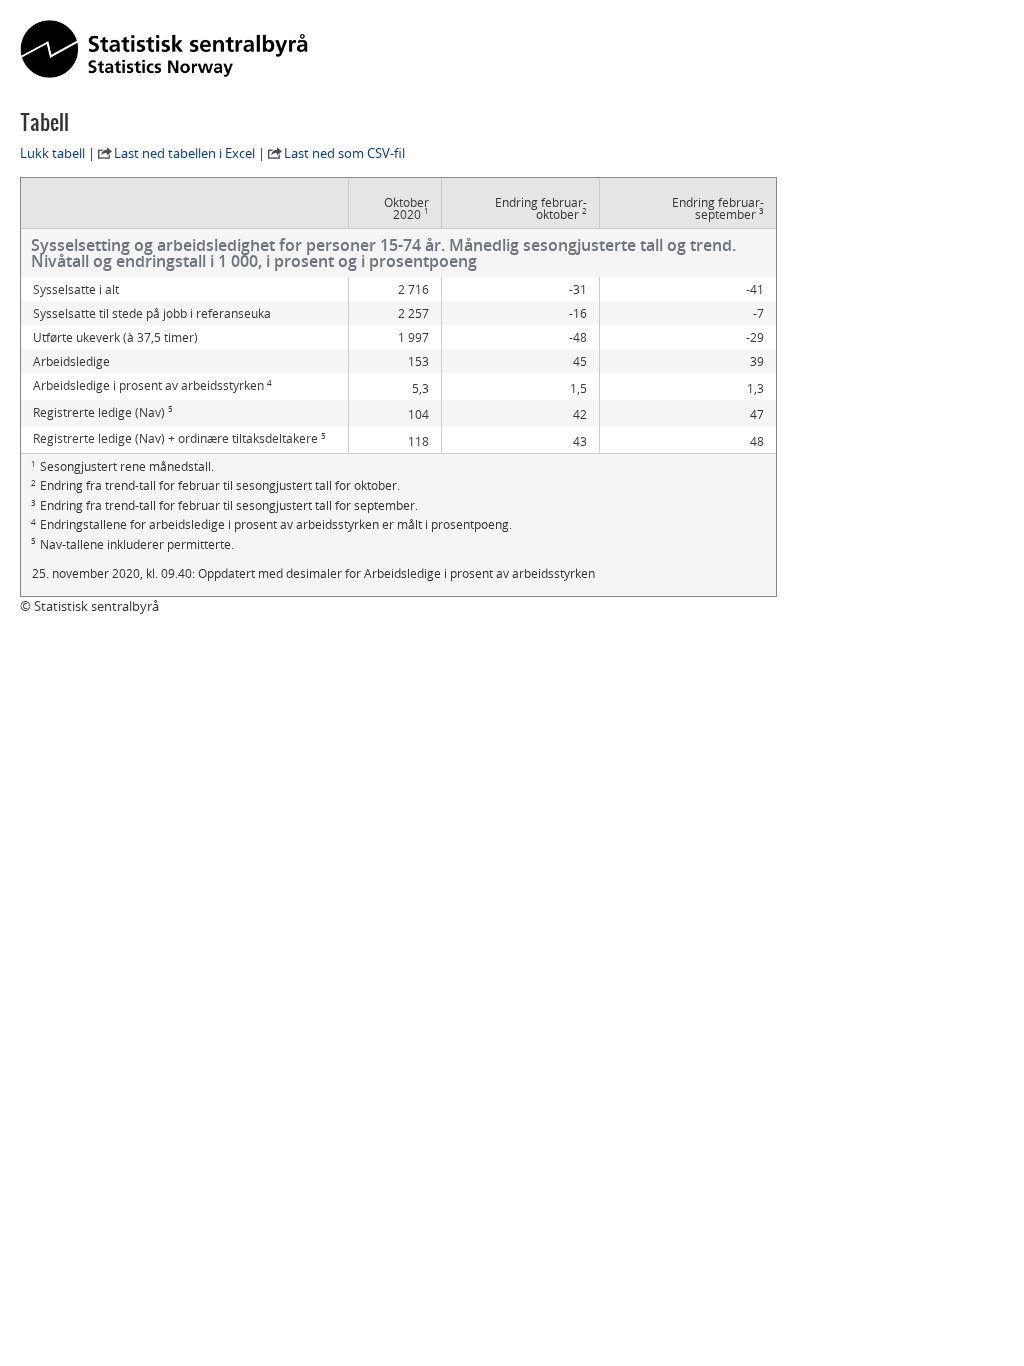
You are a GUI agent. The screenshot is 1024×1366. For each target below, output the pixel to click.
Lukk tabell (52, 153)
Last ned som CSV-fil (344, 153)
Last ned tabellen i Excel (184, 153)
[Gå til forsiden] (164, 50)
